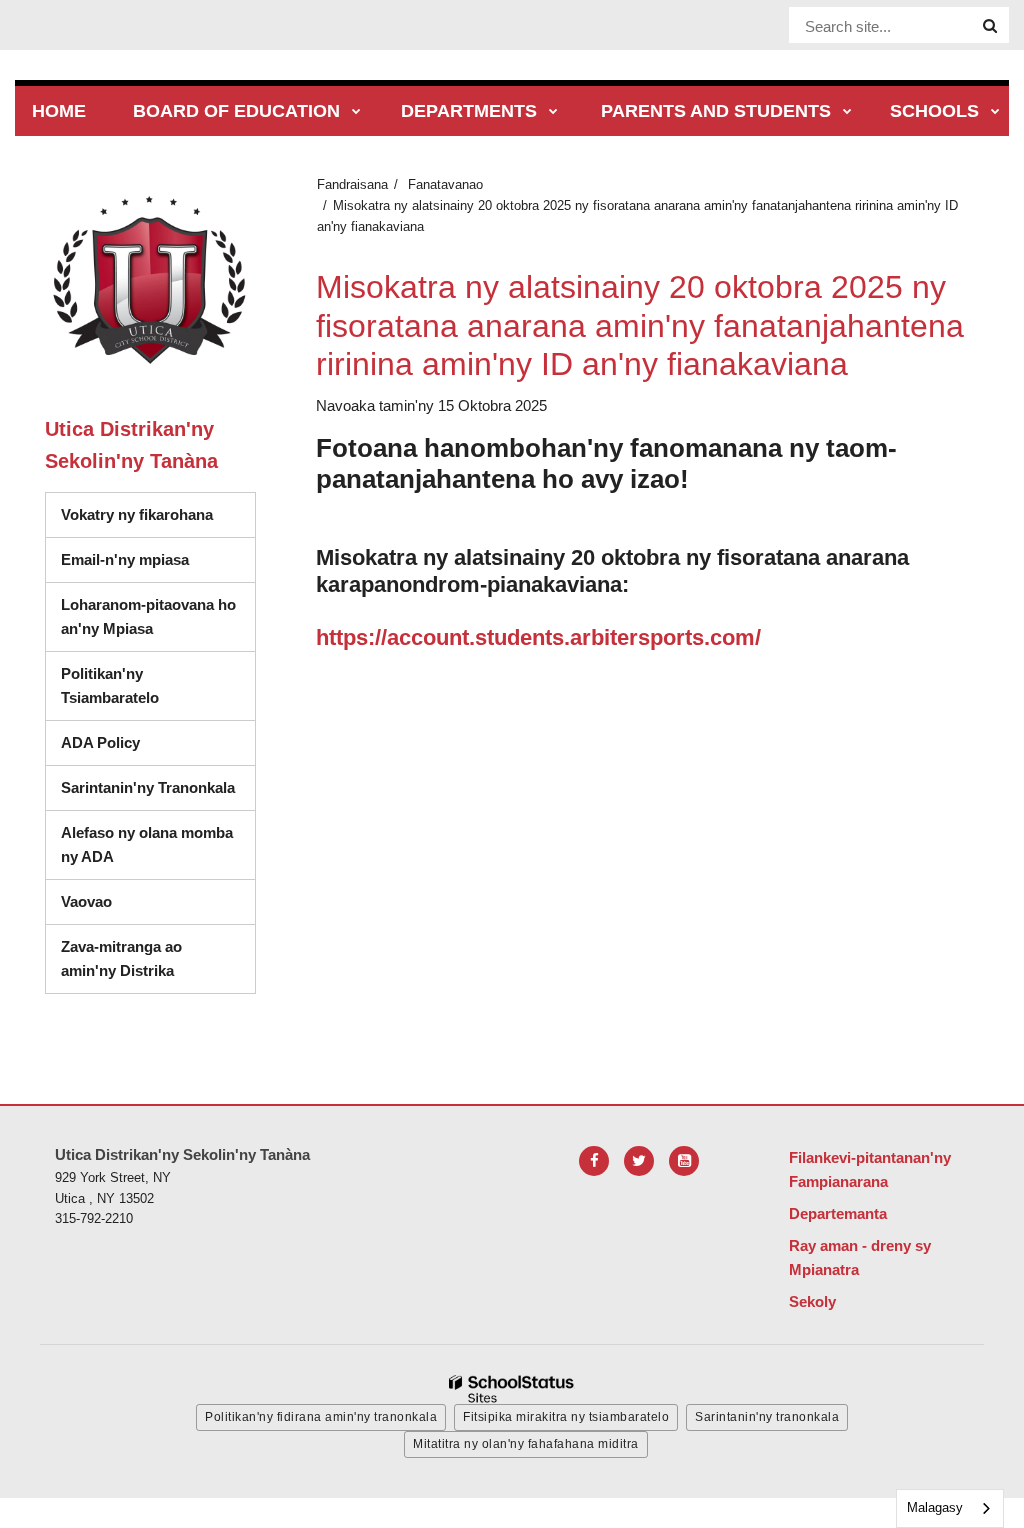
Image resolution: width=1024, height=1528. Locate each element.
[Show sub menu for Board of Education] (356, 112)
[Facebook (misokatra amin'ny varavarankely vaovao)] (594, 1161)
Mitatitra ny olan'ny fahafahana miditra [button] (526, 1444)
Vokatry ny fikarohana (137, 514)
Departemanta (838, 1213)
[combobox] (950, 1508)
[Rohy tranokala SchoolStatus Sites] (512, 1389)
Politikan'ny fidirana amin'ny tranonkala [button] (321, 1417)
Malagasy (935, 1507)
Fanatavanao (445, 184)
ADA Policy (100, 742)
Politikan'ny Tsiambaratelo (110, 685)
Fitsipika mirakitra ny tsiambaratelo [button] (566, 1417)
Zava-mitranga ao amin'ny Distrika (121, 958)
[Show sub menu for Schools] (995, 112)
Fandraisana (352, 184)
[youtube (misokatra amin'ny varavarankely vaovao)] (684, 1161)
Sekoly (812, 1301)
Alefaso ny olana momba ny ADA (147, 844)
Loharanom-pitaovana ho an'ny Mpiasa (148, 616)
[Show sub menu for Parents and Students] (847, 112)
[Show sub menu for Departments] (553, 112)
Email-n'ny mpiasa (125, 559)
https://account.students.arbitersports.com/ (538, 637)
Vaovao (86, 901)
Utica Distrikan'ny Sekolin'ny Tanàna (131, 445)
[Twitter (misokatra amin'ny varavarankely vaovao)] (639, 1161)
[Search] (990, 26)
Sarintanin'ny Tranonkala (148, 787)
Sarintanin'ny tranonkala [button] (767, 1417)
